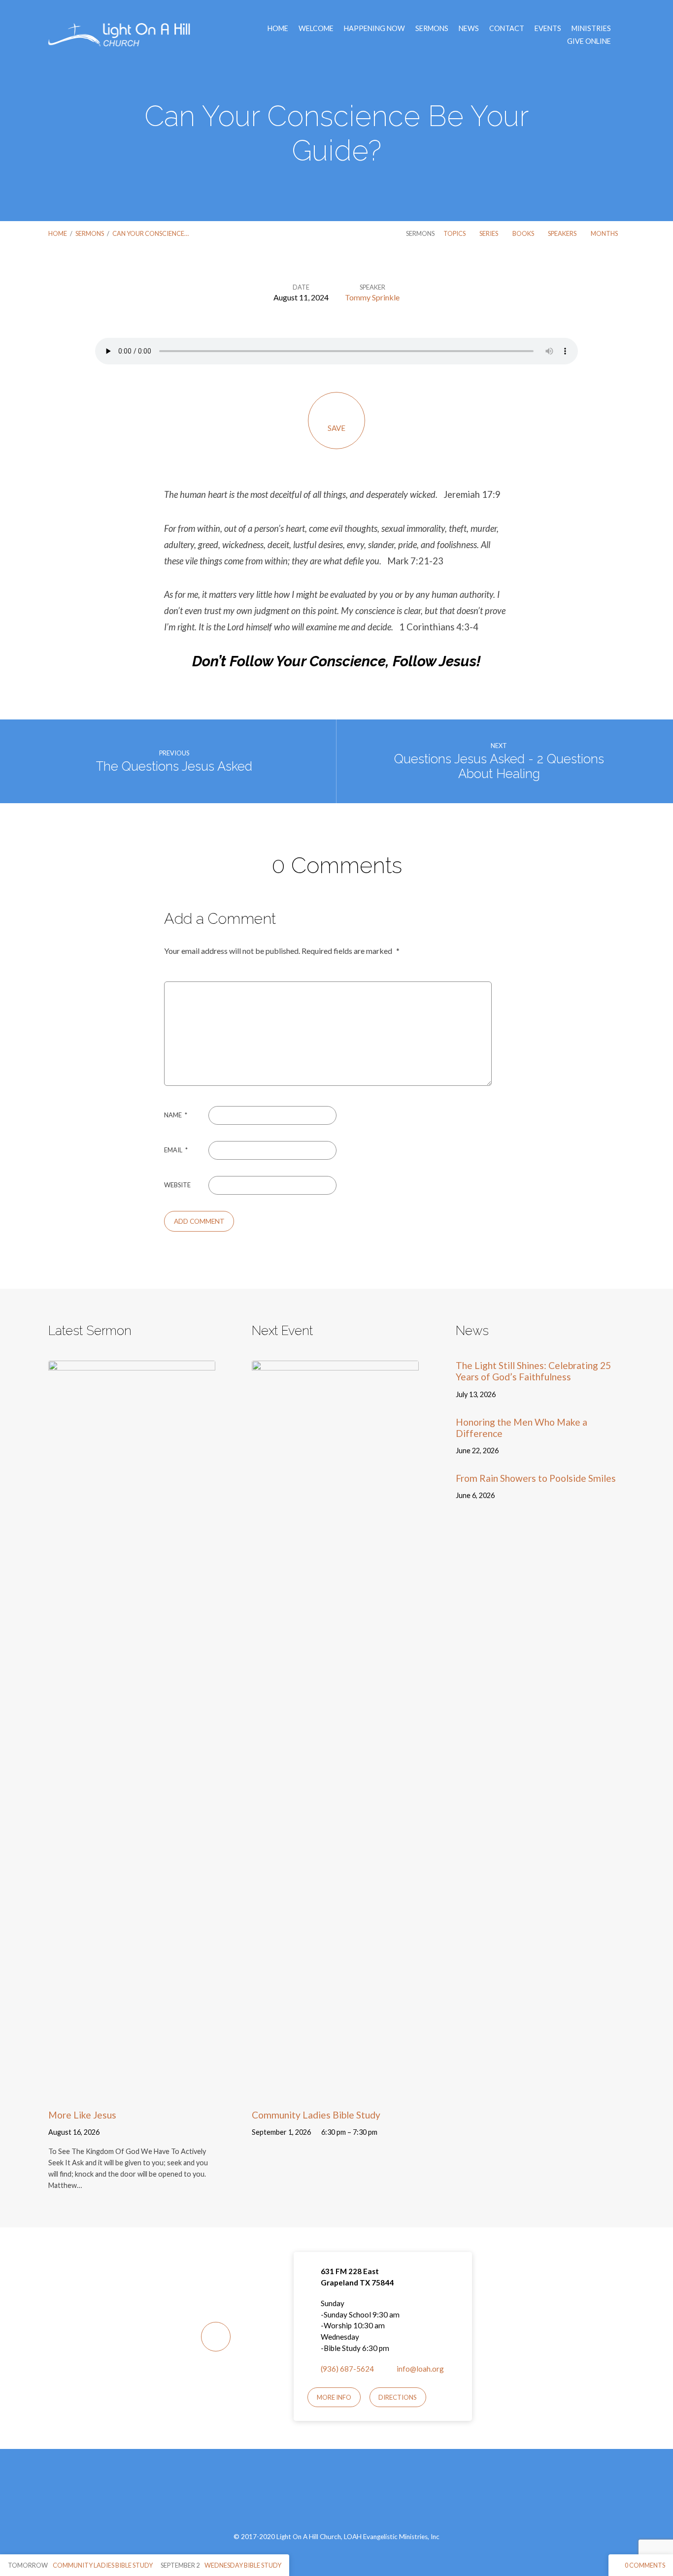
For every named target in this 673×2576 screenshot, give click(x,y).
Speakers (563, 233)
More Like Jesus (82, 2115)
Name (176, 1115)
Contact (507, 29)
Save (336, 428)
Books (524, 233)
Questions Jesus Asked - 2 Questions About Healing (499, 766)
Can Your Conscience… (151, 233)
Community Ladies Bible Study (316, 2115)
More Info (334, 2397)
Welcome (316, 29)
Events (548, 29)
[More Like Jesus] (132, 2092)
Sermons (432, 29)
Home (278, 29)
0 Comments (644, 2565)
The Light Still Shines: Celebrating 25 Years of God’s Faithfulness (533, 1371)
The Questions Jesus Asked (174, 766)
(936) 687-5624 (347, 2369)
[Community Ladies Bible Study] (335, 2092)
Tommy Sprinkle (372, 297)
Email (176, 1150)
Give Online (589, 41)
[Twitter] (348, 2496)
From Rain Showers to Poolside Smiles (536, 1478)
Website (177, 1185)
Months (605, 233)
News (469, 29)
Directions (398, 2397)
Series (489, 233)
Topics (455, 233)
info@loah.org (420, 2369)
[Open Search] (622, 35)
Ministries (591, 29)
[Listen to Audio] (113, 2133)
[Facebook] (325, 2496)
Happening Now (374, 29)
